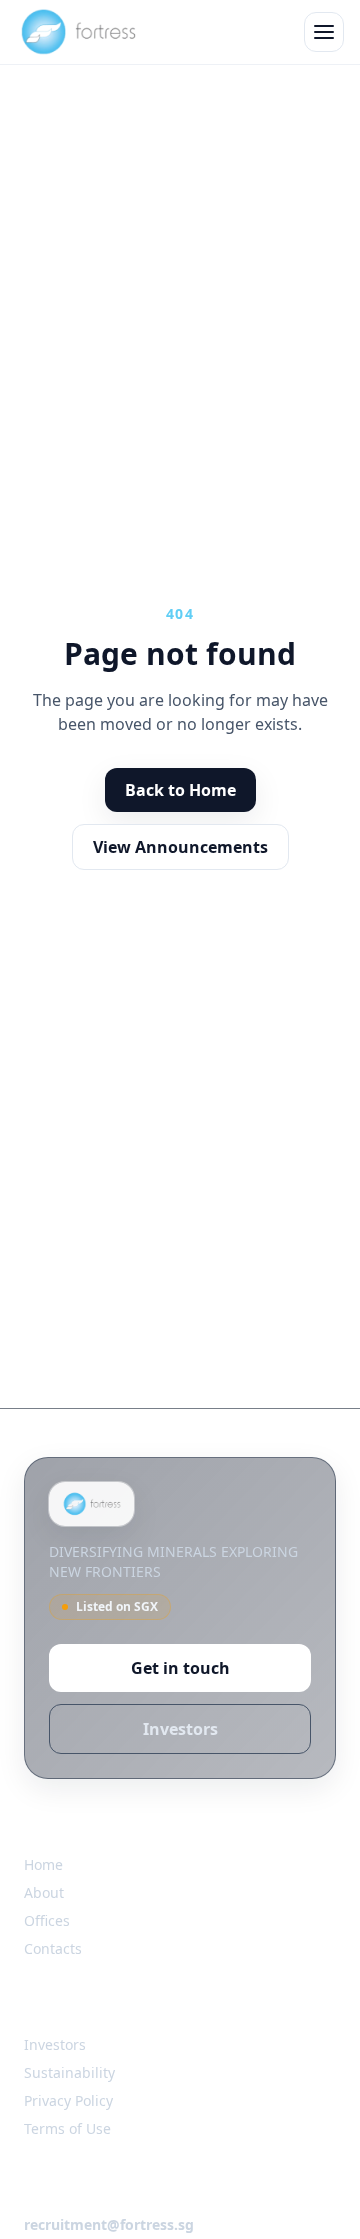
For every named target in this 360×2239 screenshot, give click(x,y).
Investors (180, 1729)
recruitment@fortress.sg (109, 2224)
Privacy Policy (68, 2100)
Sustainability (69, 2072)
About (44, 1892)
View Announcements (180, 847)
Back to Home (180, 790)
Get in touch (180, 1668)
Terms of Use (67, 2128)
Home (43, 1864)
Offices (47, 1920)
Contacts (53, 1948)
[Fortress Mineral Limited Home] (77, 32)
